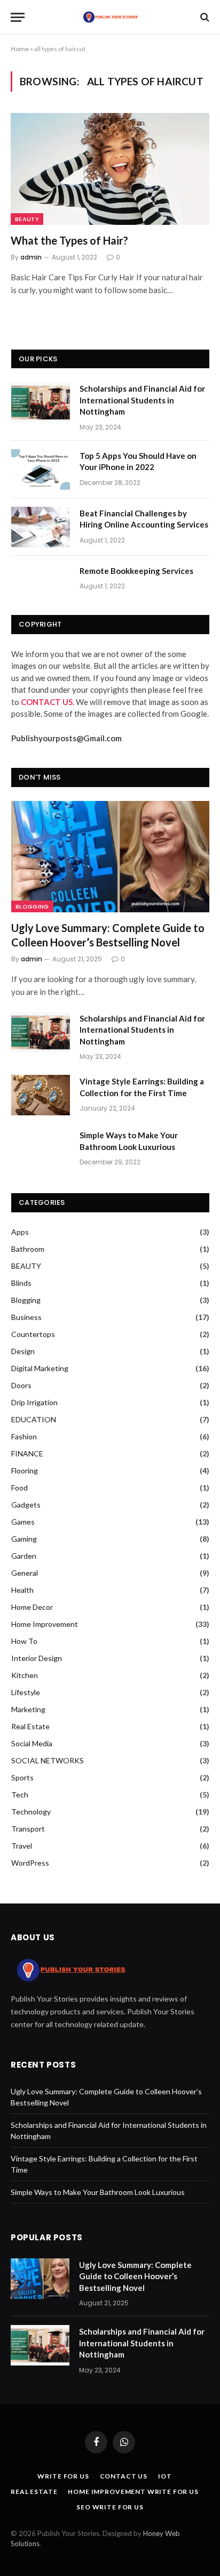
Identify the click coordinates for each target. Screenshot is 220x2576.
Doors (21, 1385)
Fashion (24, 1436)
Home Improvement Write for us (133, 2492)
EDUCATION (34, 1419)
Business (26, 1317)
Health (22, 1590)
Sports (22, 1777)
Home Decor (32, 1607)
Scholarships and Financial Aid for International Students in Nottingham (142, 400)
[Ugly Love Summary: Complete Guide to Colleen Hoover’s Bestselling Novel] (110, 857)
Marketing (28, 1709)
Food (19, 1488)
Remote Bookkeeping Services (136, 571)
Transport (28, 1829)
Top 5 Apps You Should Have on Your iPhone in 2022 (138, 461)
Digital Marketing (40, 1368)
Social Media (32, 1743)
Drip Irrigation (34, 1402)
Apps (20, 1232)
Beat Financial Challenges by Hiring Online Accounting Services (144, 519)
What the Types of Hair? (69, 240)
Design (23, 1351)
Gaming (24, 1539)
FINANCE (27, 1453)
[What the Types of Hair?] (110, 169)
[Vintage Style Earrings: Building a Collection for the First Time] (41, 1095)
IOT (165, 2476)
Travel (22, 1846)
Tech (20, 1795)
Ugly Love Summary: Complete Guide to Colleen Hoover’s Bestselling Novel (108, 935)
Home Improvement (45, 1624)
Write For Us (63, 2476)
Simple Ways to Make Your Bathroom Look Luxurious (129, 1141)
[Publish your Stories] (110, 17)
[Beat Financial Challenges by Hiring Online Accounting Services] (41, 527)
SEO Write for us (110, 2507)
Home (20, 49)
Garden (24, 1556)
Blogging (32, 906)
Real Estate (30, 1726)
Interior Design (37, 1658)
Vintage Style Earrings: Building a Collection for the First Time (142, 1087)
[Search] (204, 17)
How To (24, 1641)
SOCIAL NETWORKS (48, 1760)
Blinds (21, 1283)
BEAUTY (27, 219)
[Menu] (18, 17)
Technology (31, 1812)
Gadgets (26, 1505)
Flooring (25, 1471)
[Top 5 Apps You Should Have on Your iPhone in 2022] (41, 469)
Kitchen (25, 1675)
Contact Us (124, 2476)
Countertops (33, 1334)
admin (31, 257)
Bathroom (28, 1249)
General (25, 1573)
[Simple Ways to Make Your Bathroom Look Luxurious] (41, 1149)
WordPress (30, 1863)
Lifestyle (26, 1692)
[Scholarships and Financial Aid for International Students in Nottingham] (41, 402)
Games (23, 1522)
